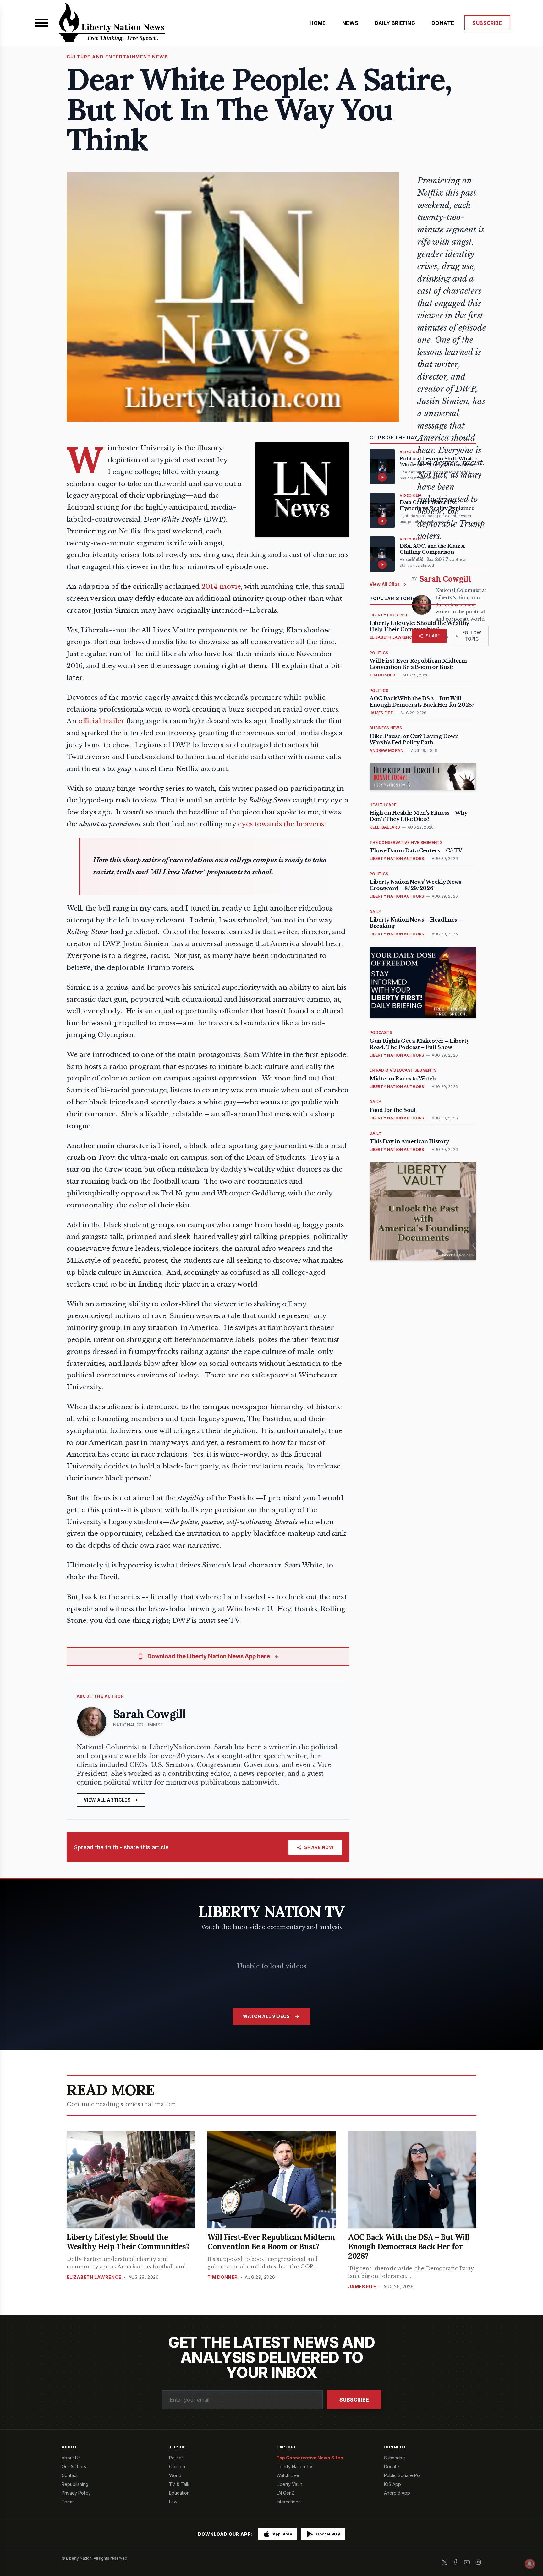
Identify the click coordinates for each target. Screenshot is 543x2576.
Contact (70, 2475)
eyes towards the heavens (281, 824)
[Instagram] (478, 2562)
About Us (71, 2458)
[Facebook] (456, 2562)
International (289, 2502)
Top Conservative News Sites (310, 2458)
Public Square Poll (403, 2475)
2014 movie (221, 587)
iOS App (392, 2484)
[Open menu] (41, 23)
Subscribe (354, 2400)
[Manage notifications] (530, 2564)
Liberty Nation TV (295, 2467)
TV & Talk (179, 2484)
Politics (176, 2458)
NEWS (350, 23)
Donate (392, 2467)
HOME (318, 23)
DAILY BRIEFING (395, 23)
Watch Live (288, 2475)
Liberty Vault (289, 2484)
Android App (397, 2493)
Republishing (75, 2484)
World (175, 2475)
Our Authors (74, 2467)
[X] (444, 2562)
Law (173, 2502)
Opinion (177, 2467)
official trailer (101, 721)
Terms (68, 2502)
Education (179, 2493)
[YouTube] (467, 2562)
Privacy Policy (76, 2493)
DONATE (443, 23)
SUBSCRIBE (487, 23)
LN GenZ (285, 2493)
